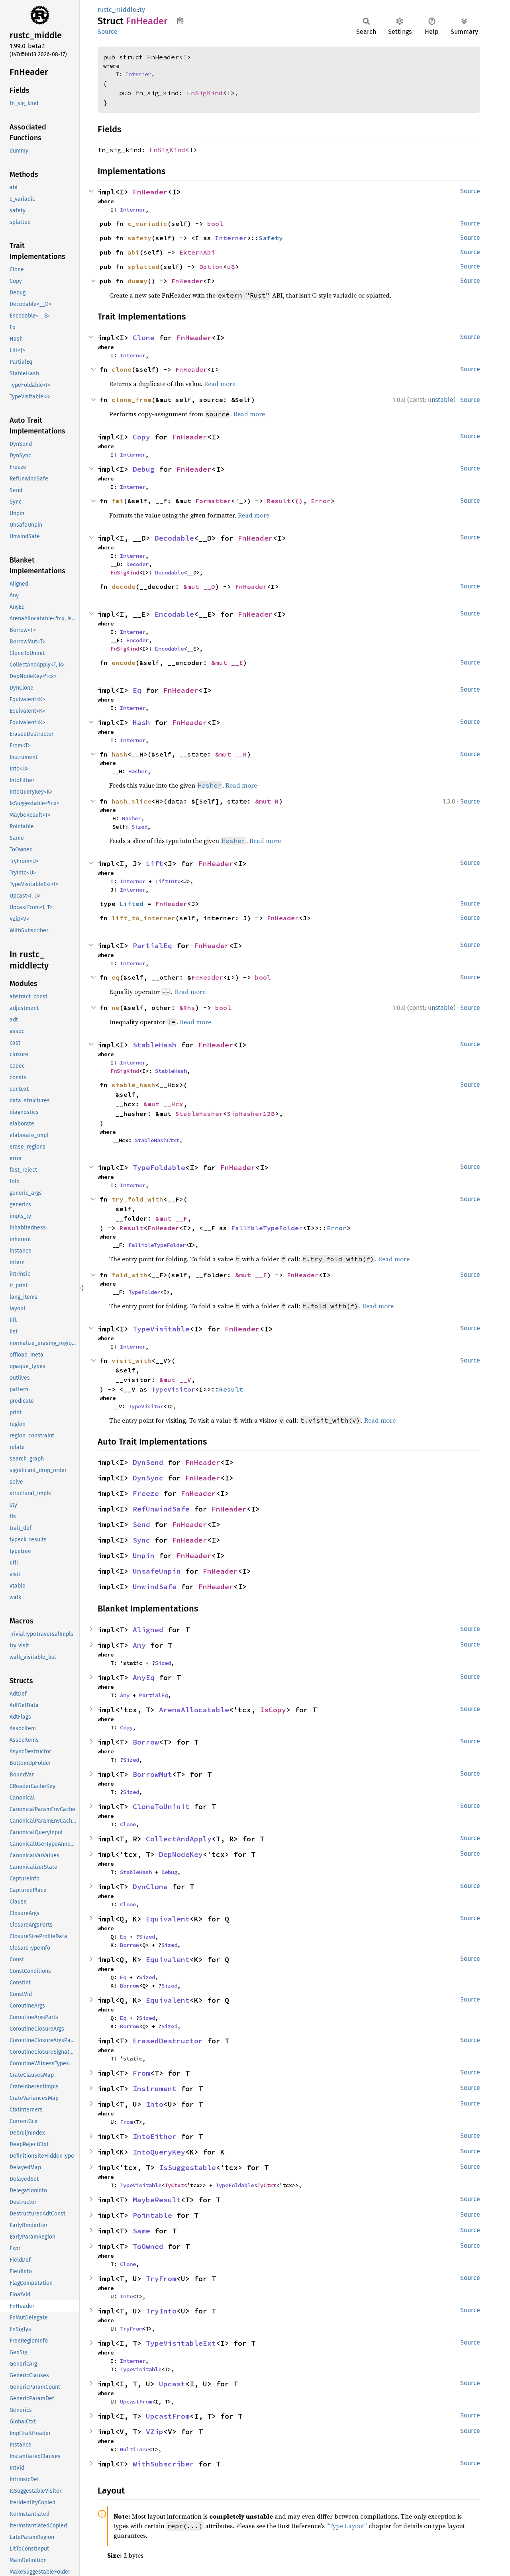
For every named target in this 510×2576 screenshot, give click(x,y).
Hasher (138, 771)
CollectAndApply (179, 1839)
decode (124, 586)
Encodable (174, 614)
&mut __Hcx (163, 1104)
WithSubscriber (163, 2464)
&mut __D (199, 586)
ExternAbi (197, 252)
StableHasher (199, 1114)
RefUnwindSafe (161, 1509)
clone (122, 369)
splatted (143, 267)
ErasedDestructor (168, 2041)
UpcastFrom (136, 2402)
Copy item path (180, 21)
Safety (271, 238)
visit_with (131, 1361)
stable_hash (133, 1085)
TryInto (161, 2311)
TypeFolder (144, 1292)
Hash (141, 722)
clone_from (131, 400)
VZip (155, 2432)
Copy (141, 437)
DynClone (150, 1887)
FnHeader (150, 192)
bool (215, 223)
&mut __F (171, 1218)
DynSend (148, 1462)
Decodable (174, 538)
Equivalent (168, 1919)
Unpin (144, 1556)
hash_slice (131, 801)
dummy (137, 281)
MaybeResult (157, 2200)
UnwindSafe (155, 1587)
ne (116, 1008)
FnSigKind (205, 93)
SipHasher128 (251, 1114)
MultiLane (134, 2449)
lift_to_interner (143, 918)
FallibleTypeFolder (267, 1228)
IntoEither (155, 2136)
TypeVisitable (161, 1329)
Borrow (146, 1742)
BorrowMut (152, 1774)
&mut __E (227, 663)
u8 (231, 267)
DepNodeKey (181, 1854)
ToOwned (148, 2246)
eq (116, 977)
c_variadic (147, 223)
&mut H (267, 801)
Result (279, 501)
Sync (141, 1540)
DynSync (148, 1478)
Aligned (148, 1630)
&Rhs (187, 1008)
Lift (155, 864)
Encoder (137, 640)
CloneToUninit (161, 1807)
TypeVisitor (173, 1389)
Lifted (131, 904)
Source (108, 32)
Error (321, 501)
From (141, 2073)
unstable (441, 400)
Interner (138, 74)
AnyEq (144, 1677)
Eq (137, 690)
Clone (144, 338)
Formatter (213, 501)
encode (124, 663)
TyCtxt (174, 2185)
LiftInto (168, 881)
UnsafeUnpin (157, 1571)
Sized (139, 827)
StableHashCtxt (157, 1140)
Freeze (146, 1493)
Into (155, 2104)
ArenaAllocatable (194, 1710)
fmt (118, 501)
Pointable (152, 2215)
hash (120, 754)
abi (133, 252)
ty (142, 10)
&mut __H (231, 754)
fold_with (129, 1275)
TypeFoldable (159, 1167)
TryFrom (161, 2279)
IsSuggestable (187, 2167)
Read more (220, 384)
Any (139, 1645)
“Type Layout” (347, 2526)
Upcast (172, 2384)
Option (211, 267)
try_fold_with (137, 1199)
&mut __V (175, 1380)
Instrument (155, 2089)
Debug (144, 469)
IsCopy (273, 1710)
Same (141, 2231)
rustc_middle (117, 10)
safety (139, 238)
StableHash (155, 1045)
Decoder (137, 564)
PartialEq (152, 946)
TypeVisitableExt (181, 2343)
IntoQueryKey (159, 2152)
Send (141, 1524)
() (299, 501)
